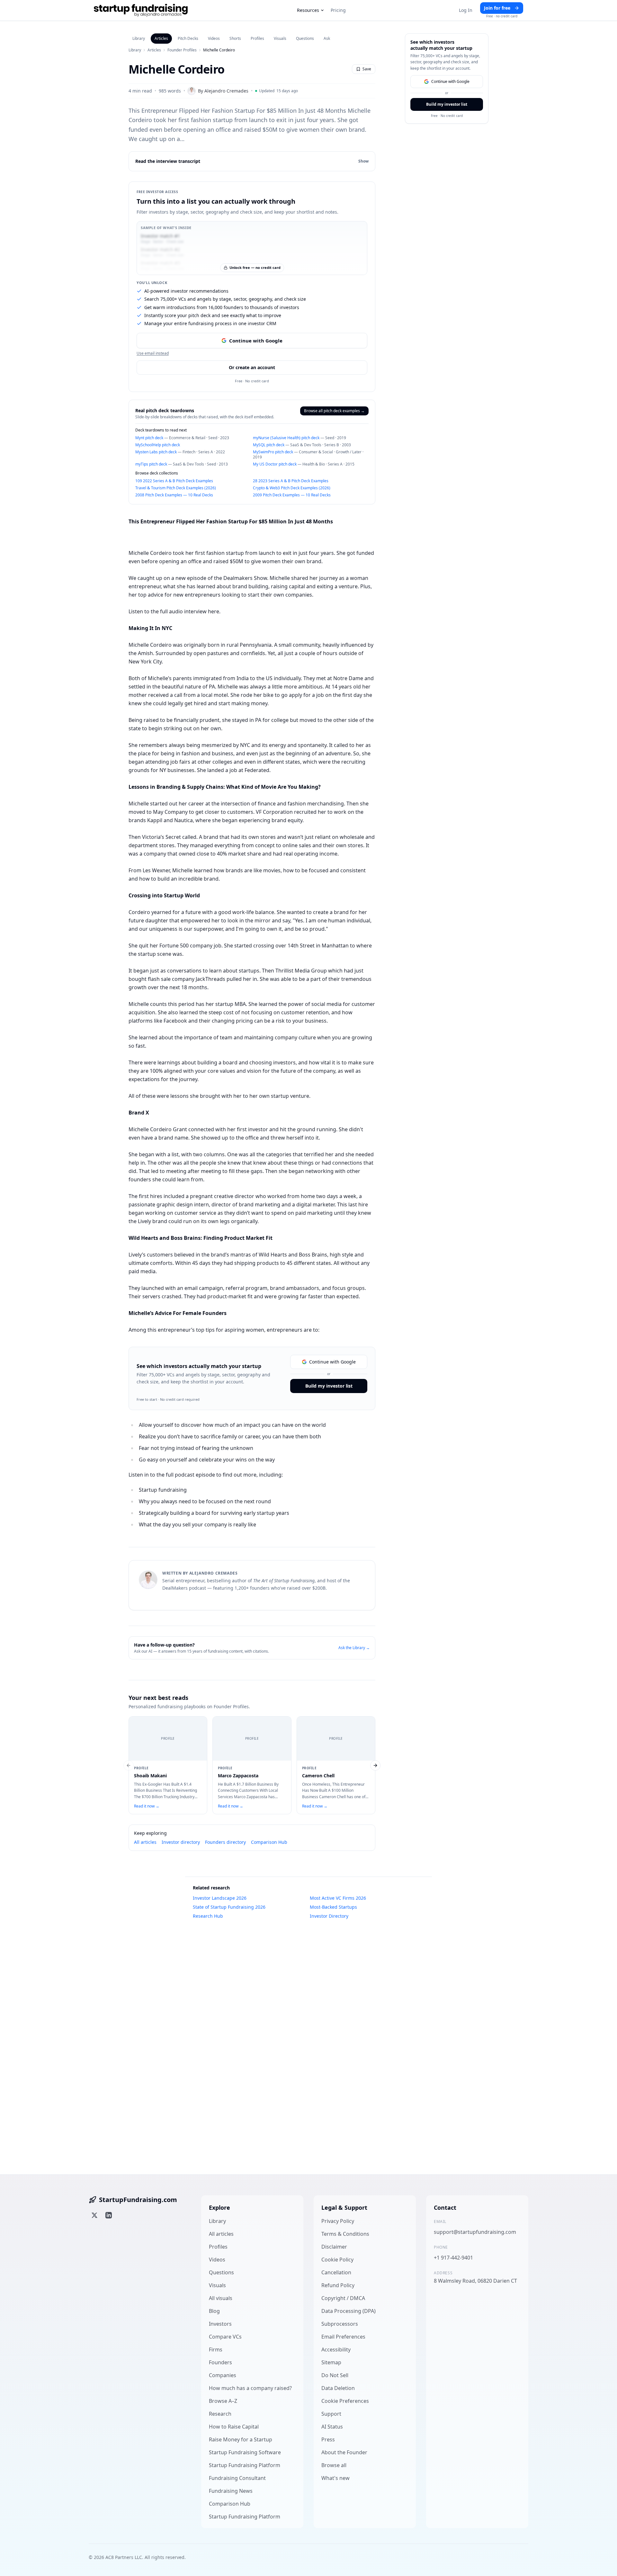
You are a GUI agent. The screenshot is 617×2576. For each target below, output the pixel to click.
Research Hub (208, 1916)
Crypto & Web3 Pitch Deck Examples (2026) (292, 488)
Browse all (334, 2465)
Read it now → (147, 1806)
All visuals (221, 2298)
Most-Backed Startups (333, 1907)
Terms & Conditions (345, 2234)
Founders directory (225, 1842)
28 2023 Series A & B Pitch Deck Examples (291, 481)
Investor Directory (329, 1916)
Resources (308, 10)
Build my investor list (329, 1386)
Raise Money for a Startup (241, 2439)
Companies (223, 2375)
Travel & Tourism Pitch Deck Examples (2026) (176, 488)
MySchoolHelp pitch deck (158, 445)
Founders (220, 2362)
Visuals (280, 38)
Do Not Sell (335, 2375)
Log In (466, 10)
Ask (327, 38)
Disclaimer (334, 2247)
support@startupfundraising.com (475, 2232)
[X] (94, 2215)
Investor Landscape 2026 (220, 1898)
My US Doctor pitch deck (275, 464)
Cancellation (336, 2272)
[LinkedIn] (109, 2215)
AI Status (332, 2427)
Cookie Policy (337, 2260)
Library (139, 38)
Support (331, 2414)
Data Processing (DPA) (349, 2311)
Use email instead (153, 353)
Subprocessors (340, 2324)
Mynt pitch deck (149, 438)
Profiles (257, 38)
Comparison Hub (269, 1842)
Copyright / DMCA (343, 2298)
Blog (214, 2311)
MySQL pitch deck (269, 445)
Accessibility (336, 2349)
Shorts (235, 38)
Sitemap (331, 2362)
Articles (161, 38)
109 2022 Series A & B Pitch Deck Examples (174, 481)
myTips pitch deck (151, 464)
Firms (216, 2349)
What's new (335, 2478)
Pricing (338, 10)
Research (220, 2414)
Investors (220, 2324)
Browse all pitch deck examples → (334, 411)
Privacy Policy (338, 2221)
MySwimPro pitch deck (273, 452)
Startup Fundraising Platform (245, 2465)
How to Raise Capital (234, 2427)
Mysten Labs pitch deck (156, 452)
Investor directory (181, 1842)
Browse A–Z (223, 2401)
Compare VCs (225, 2337)
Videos (214, 38)
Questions (305, 38)
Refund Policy (338, 2285)
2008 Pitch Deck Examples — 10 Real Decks (174, 495)
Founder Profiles (182, 50)
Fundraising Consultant (237, 2478)
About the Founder (344, 2452)
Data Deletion (338, 2388)
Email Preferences (343, 2337)
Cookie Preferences (345, 2401)
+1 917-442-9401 (453, 2258)
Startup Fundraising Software (245, 2452)
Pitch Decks (188, 38)
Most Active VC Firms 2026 (338, 1898)
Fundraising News (231, 2491)
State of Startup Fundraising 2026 (229, 1907)
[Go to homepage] (141, 10)
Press (328, 2439)
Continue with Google (256, 341)
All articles (145, 1842)
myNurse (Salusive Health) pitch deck (286, 438)
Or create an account (252, 367)
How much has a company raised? (250, 2388)
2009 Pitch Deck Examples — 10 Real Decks (292, 495)
